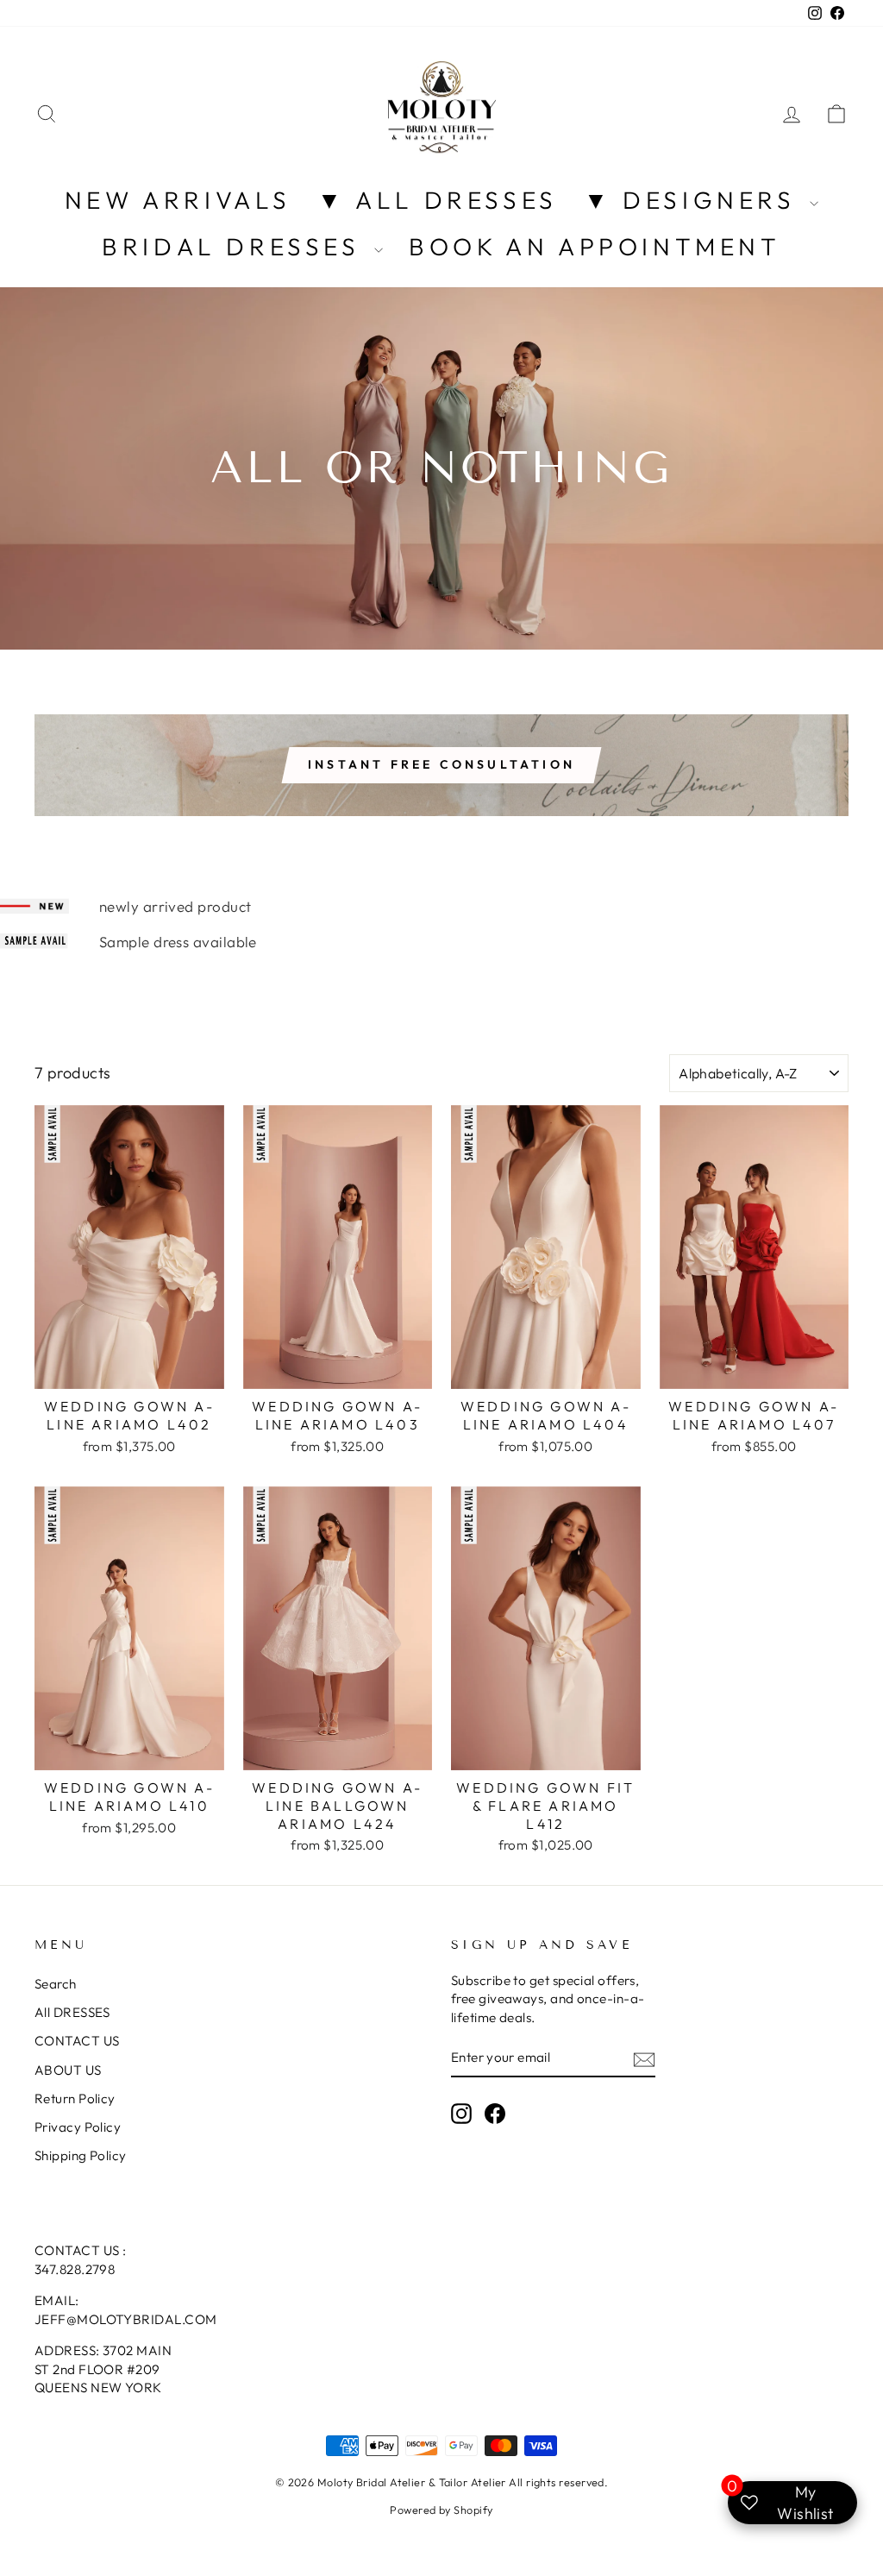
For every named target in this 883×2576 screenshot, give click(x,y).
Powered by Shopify (441, 2510)
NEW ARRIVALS (178, 200)
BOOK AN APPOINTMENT (595, 246)
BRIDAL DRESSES (236, 246)
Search (56, 1984)
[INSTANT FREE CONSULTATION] (441, 765)
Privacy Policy (78, 2127)
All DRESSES (72, 2012)
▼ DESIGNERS (695, 200)
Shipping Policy (81, 2155)
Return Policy (75, 2098)
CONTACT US (77, 2041)
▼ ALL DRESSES (438, 200)
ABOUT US (68, 2070)
